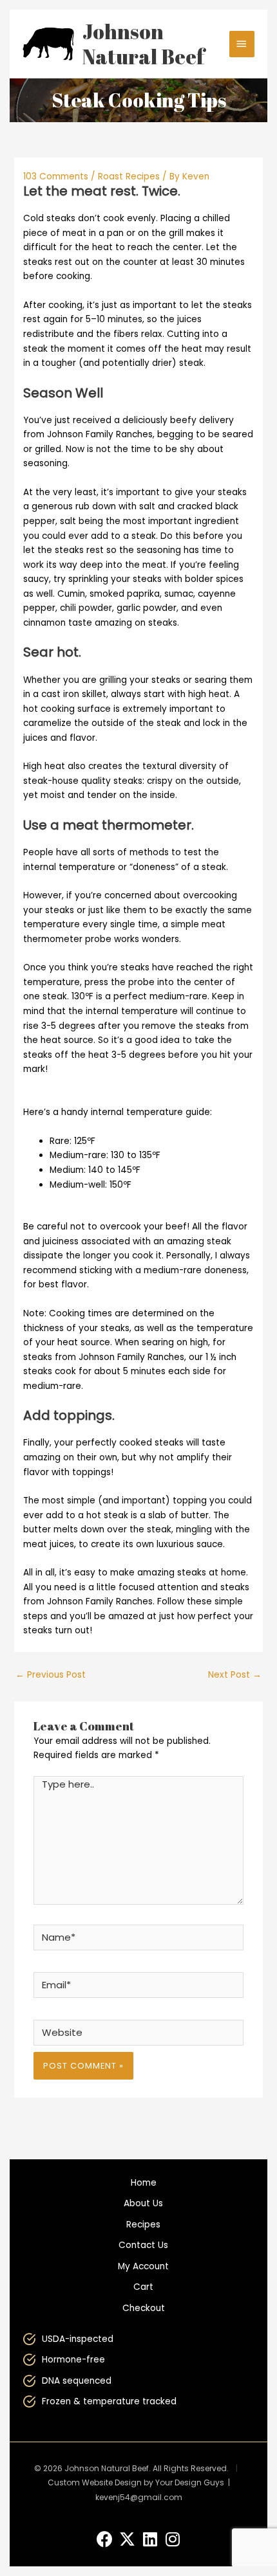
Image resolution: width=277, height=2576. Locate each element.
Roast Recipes (129, 177)
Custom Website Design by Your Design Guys (136, 2482)
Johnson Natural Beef (144, 44)
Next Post (235, 1675)
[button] (105, 2539)
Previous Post (51, 1675)
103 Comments (56, 177)
